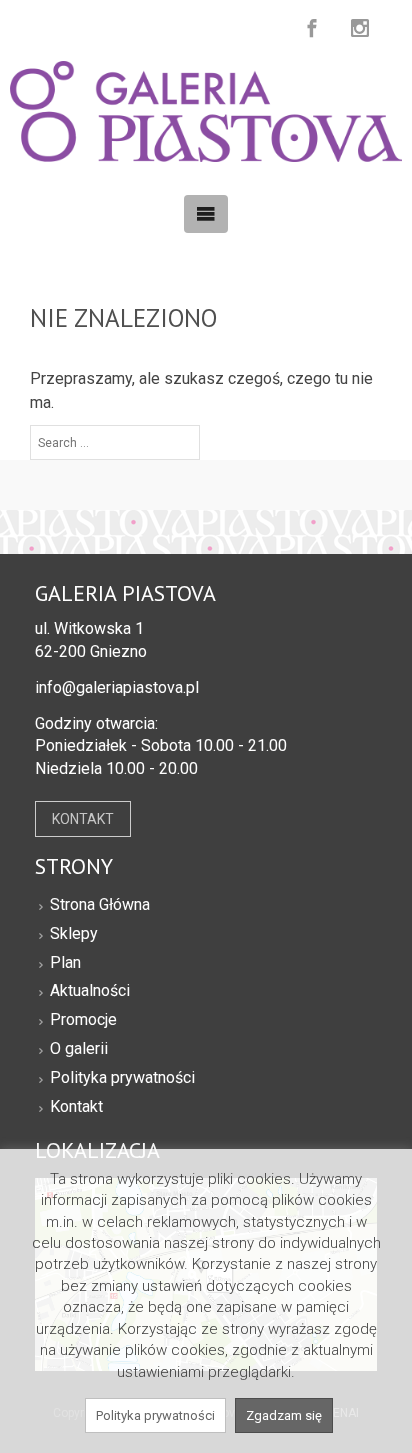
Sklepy (74, 933)
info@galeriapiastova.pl (117, 687)
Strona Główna (100, 904)
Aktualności (90, 990)
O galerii (79, 1048)
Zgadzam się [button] (284, 1415)
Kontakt (76, 1106)
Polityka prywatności (122, 1077)
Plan (65, 962)
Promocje (83, 1019)
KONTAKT (83, 819)
